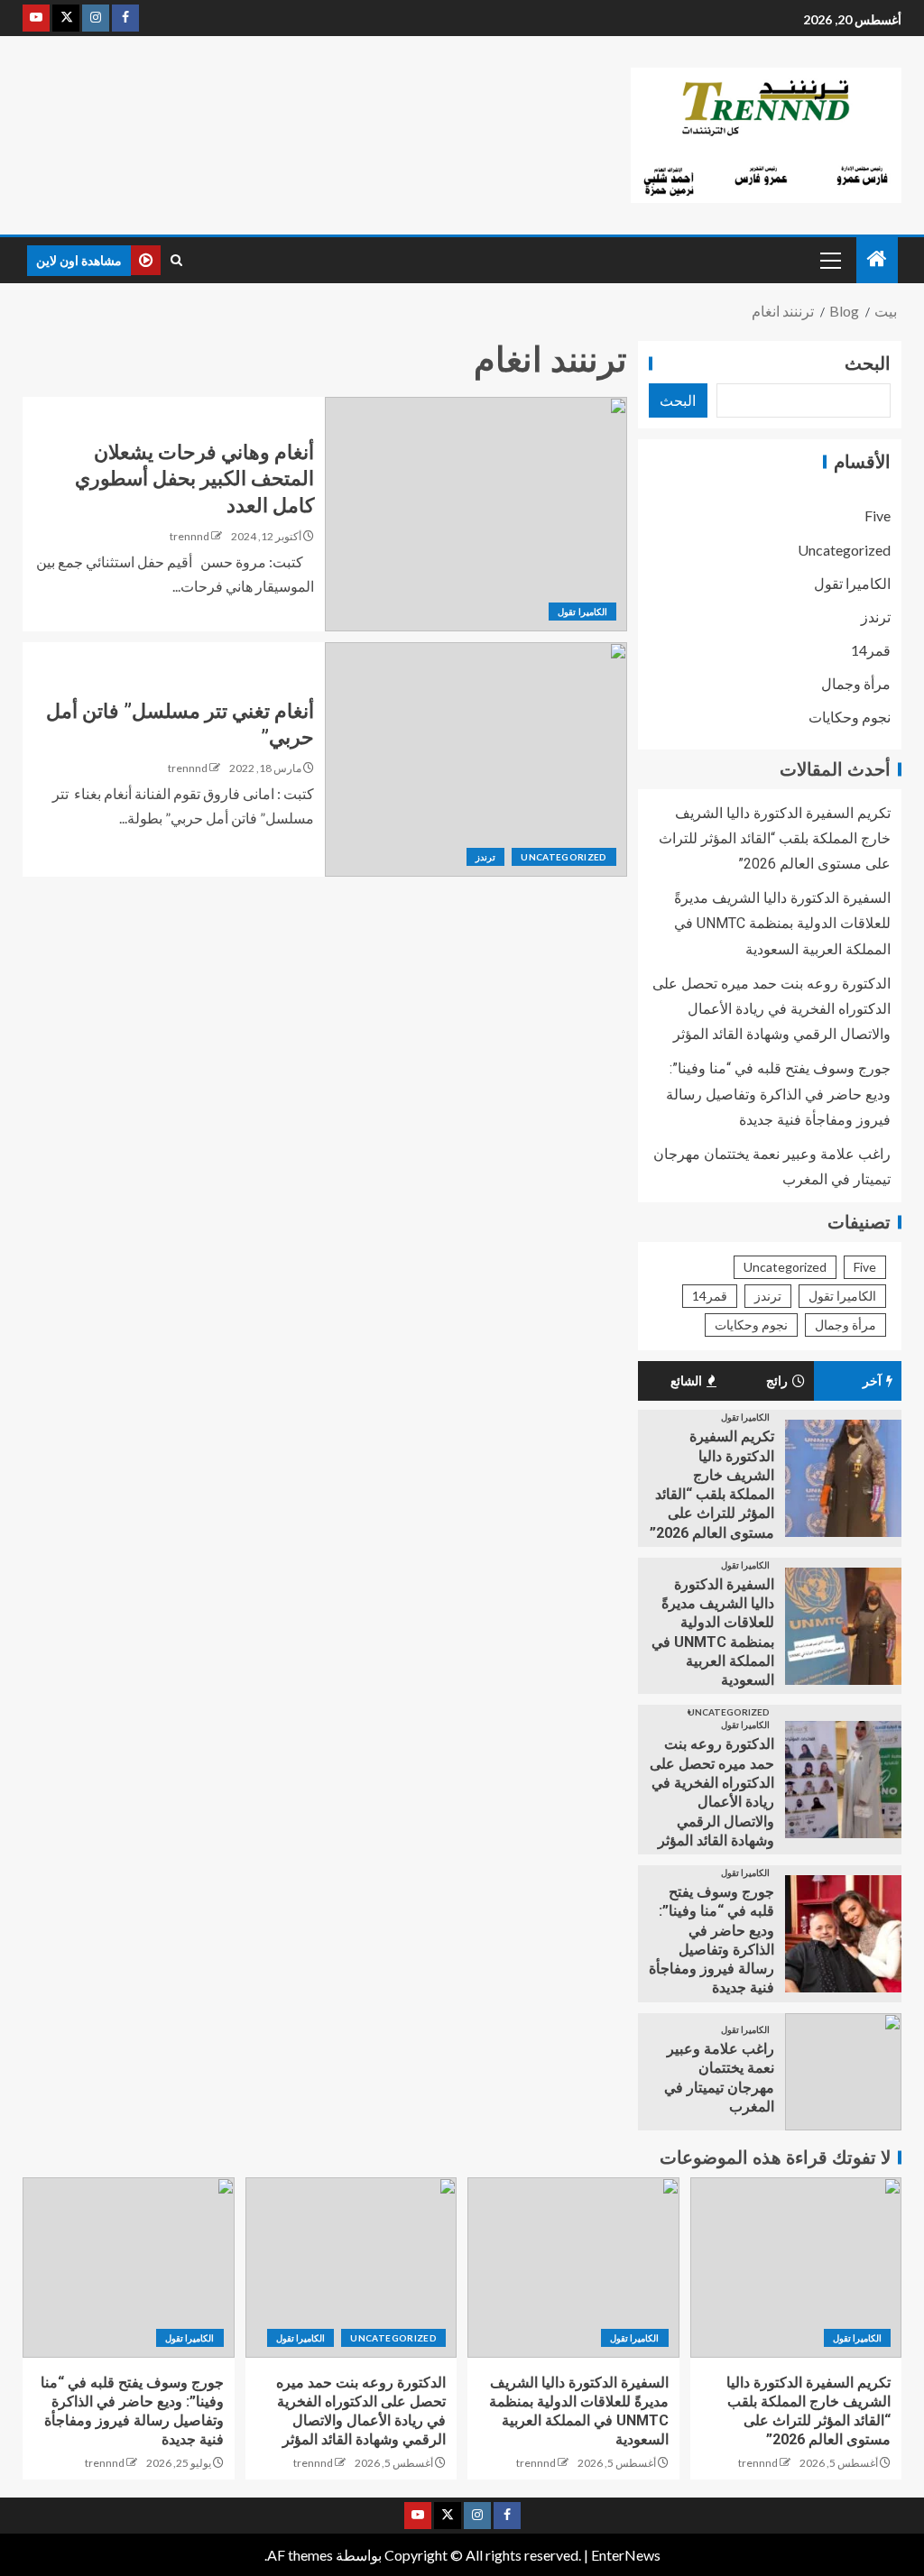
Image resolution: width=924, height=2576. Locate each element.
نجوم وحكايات (850, 717)
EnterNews (626, 2555)
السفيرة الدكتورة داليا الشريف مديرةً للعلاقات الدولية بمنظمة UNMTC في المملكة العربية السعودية (782, 923)
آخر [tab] (872, 1381)
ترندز (485, 857)
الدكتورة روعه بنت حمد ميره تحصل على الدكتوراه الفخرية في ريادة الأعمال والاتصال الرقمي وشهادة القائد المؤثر (772, 1009)
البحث (868, 363)
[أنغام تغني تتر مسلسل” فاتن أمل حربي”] (476, 759)
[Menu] (829, 260)
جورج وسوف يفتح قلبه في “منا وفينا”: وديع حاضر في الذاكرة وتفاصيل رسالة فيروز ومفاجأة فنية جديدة (778, 1094)
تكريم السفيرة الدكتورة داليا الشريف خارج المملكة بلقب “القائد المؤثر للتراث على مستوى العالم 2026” (775, 838)
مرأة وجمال (856, 683)
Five (878, 515)
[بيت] (877, 259)
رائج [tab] (777, 1381)
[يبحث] (176, 261)
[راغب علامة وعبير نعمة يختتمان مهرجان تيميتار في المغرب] (843, 2072)
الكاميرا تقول (582, 612)
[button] (829, 260)
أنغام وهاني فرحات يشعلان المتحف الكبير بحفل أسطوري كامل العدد (194, 479)
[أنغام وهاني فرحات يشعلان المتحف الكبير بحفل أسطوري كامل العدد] (476, 514)
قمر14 (871, 650)
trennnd (189, 536)
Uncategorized (564, 857)
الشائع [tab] (686, 1381)
